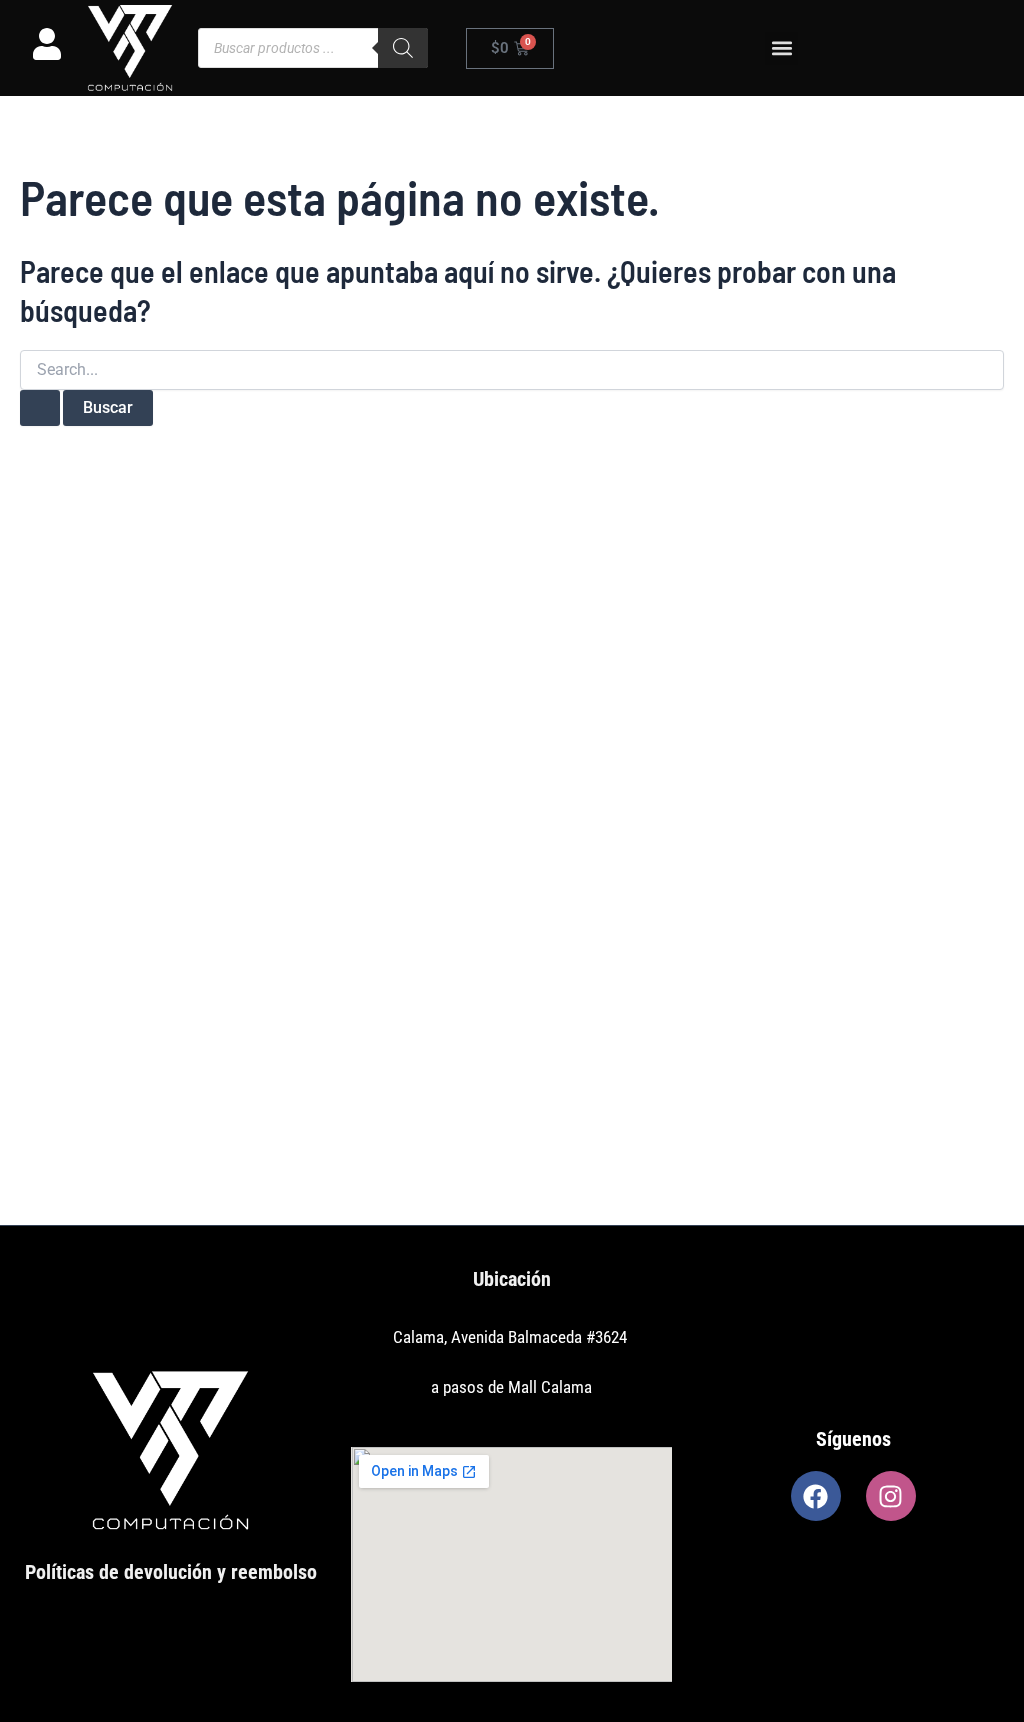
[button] (781, 48)
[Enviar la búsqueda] (40, 408)
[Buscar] (403, 48)
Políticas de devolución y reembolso (171, 1572)
